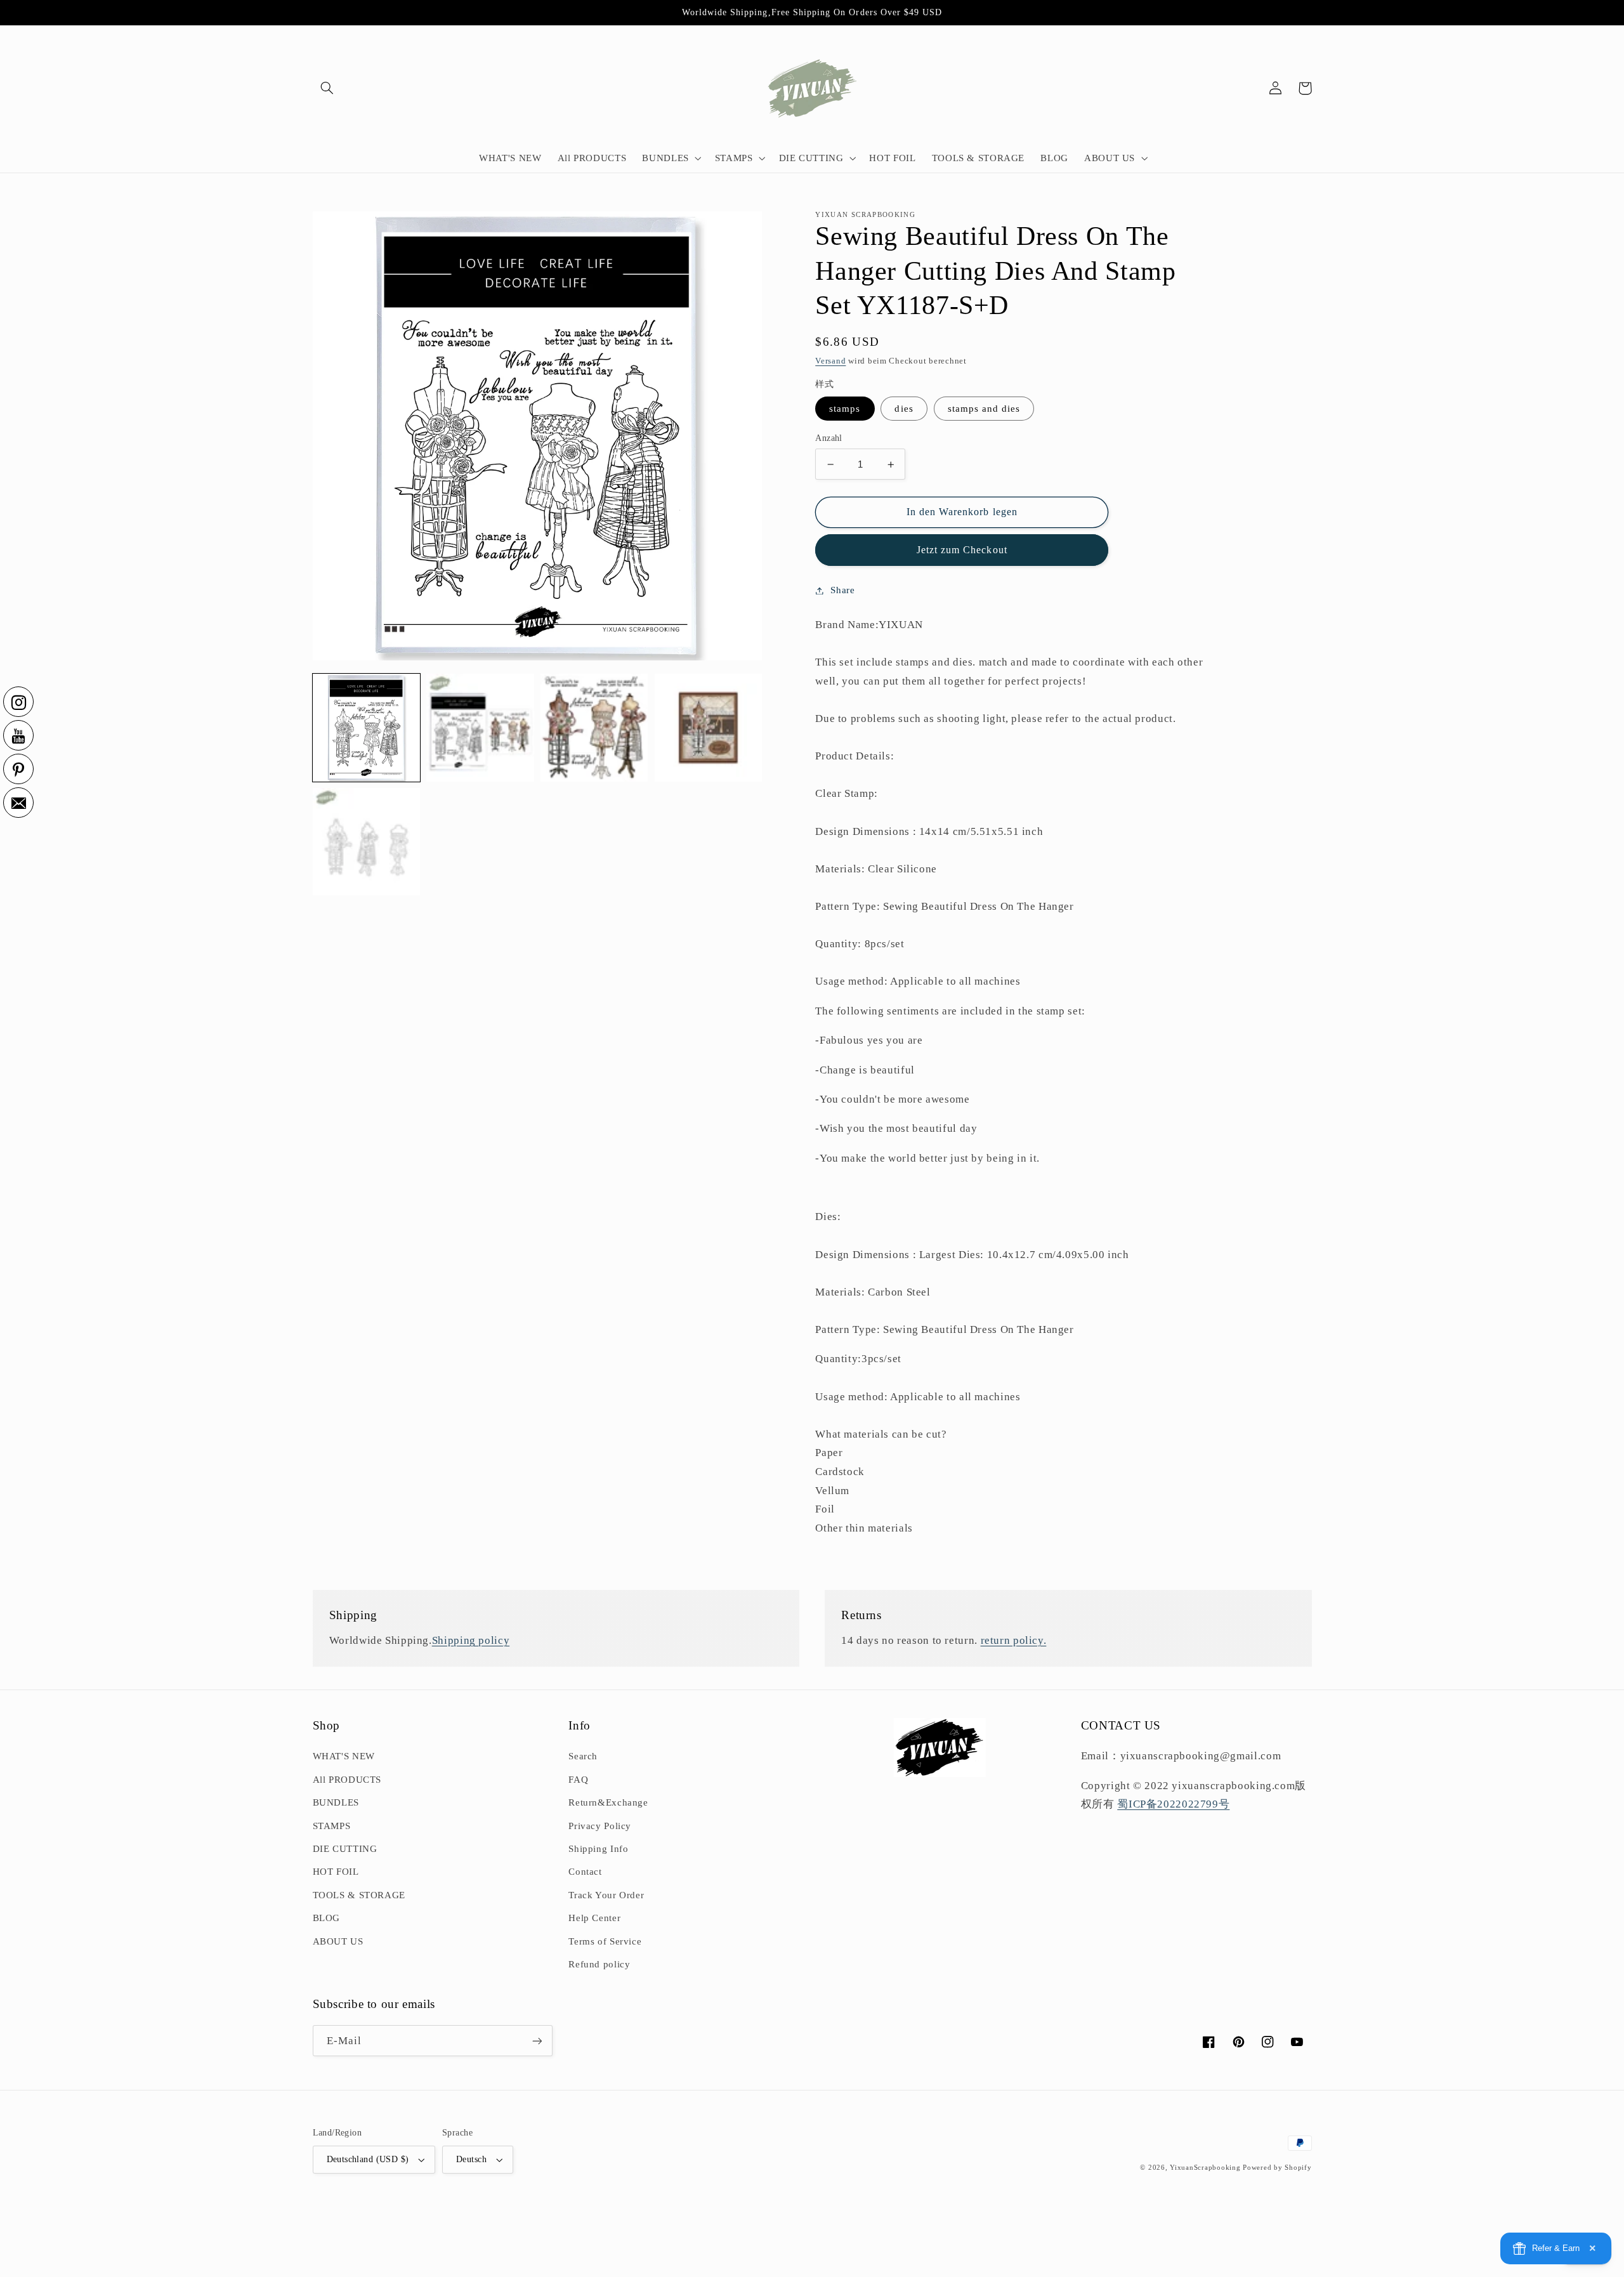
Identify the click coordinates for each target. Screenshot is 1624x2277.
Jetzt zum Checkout (962, 550)
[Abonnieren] (537, 2041)
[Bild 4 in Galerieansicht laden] (708, 727)
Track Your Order (606, 1895)
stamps (845, 409)
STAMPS (332, 1826)
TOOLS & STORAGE (359, 1895)
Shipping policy (471, 1640)
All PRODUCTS (347, 1780)
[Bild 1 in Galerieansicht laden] (366, 727)
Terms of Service (605, 1941)
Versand (830, 361)
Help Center (594, 1918)
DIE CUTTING (345, 1849)
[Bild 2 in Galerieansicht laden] (480, 727)
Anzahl (829, 438)
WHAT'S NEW (344, 1756)
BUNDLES (336, 1802)
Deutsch (471, 2159)
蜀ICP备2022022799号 (1173, 1804)
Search (583, 1756)
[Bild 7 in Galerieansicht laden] (366, 842)
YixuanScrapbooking (1205, 2168)
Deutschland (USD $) (368, 2159)
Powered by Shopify (1277, 2168)
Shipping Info (598, 1849)
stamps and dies (984, 409)
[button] (327, 88)
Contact (585, 1872)
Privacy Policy (600, 1826)
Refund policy (599, 1964)
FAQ (578, 1780)
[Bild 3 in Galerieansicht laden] (594, 727)
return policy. (1014, 1640)
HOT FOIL (336, 1872)
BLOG (327, 1918)
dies (904, 409)
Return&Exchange (608, 1802)
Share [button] (842, 590)
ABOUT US (338, 1941)
